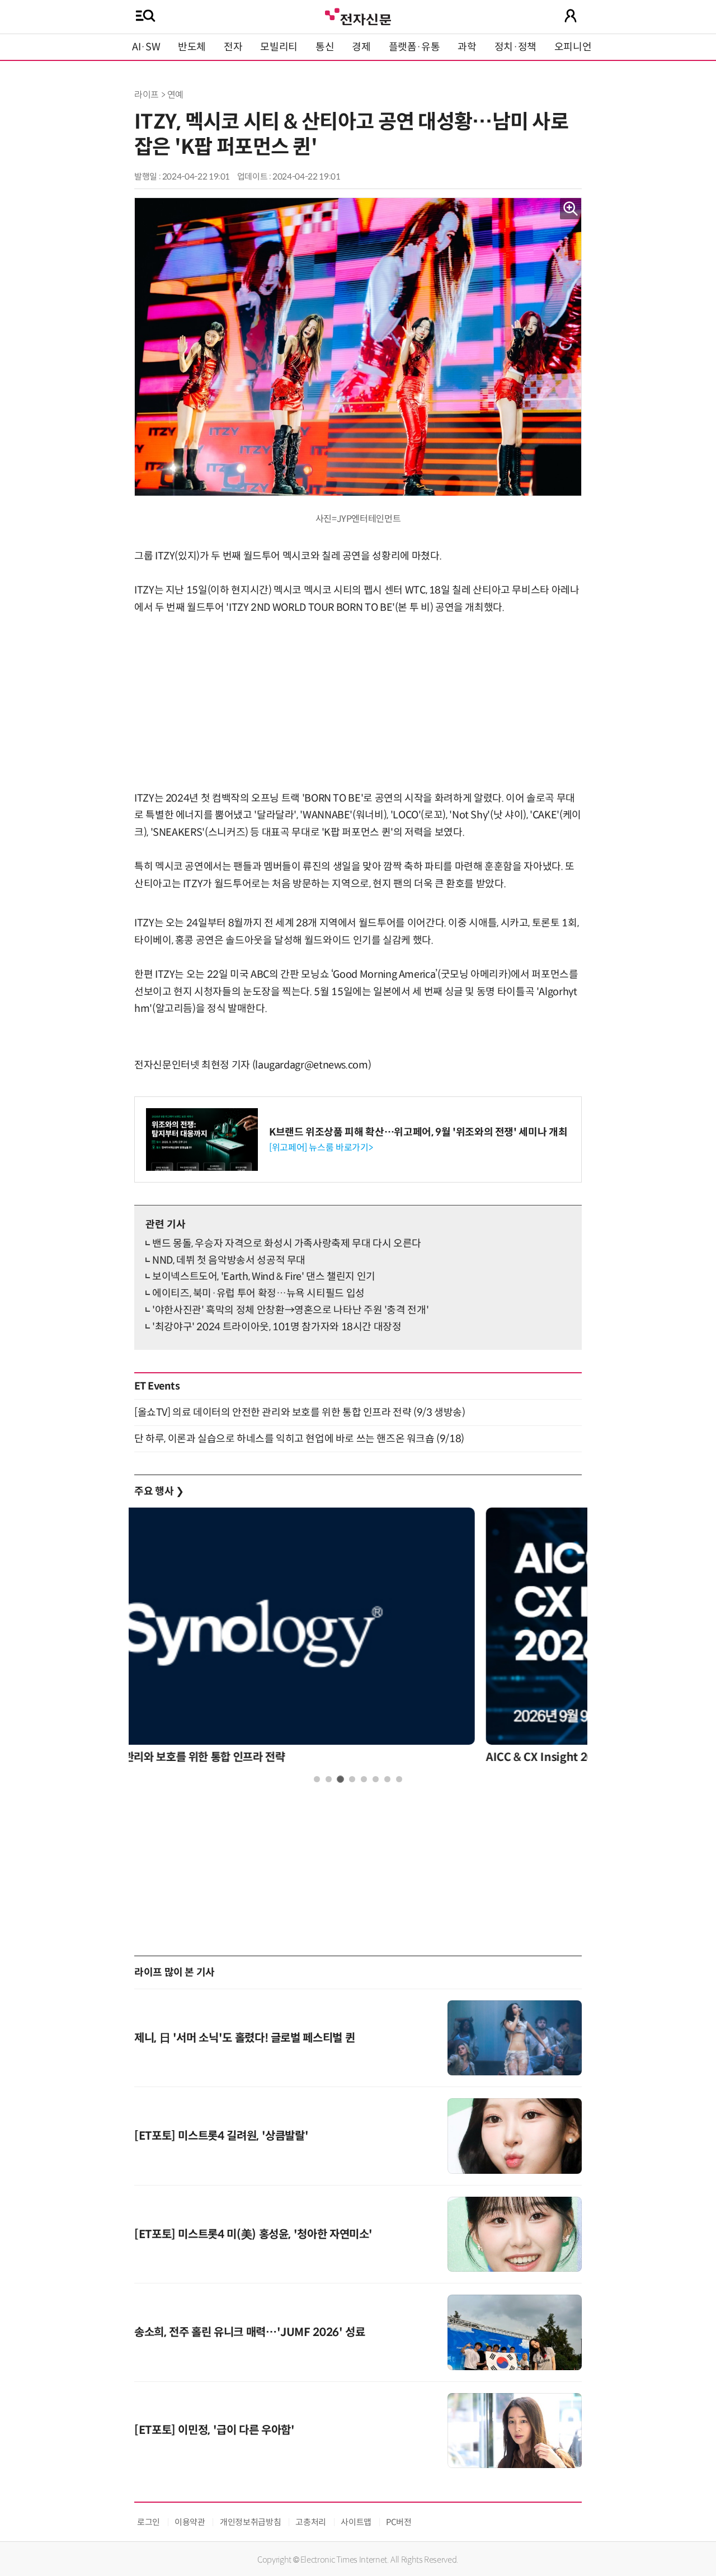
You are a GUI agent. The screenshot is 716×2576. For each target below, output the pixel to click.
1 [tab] (317, 1779)
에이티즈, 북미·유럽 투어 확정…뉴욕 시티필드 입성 (258, 1293)
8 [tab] (399, 1779)
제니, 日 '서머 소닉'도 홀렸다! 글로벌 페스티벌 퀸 (244, 2038)
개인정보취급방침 (250, 2522)
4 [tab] (352, 1779)
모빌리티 (279, 47)
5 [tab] (364, 1779)
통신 (325, 47)
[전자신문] (358, 15)
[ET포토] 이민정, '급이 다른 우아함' (215, 2430)
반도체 (192, 47)
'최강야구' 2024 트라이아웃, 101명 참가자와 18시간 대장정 (277, 1327)
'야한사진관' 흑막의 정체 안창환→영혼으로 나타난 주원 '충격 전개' (290, 1310)
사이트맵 (356, 2522)
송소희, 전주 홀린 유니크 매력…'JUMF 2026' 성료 (249, 2332)
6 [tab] (376, 1779)
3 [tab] (340, 1779)
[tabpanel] (358, 1639)
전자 (233, 47)
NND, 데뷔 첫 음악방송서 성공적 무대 (229, 1260)
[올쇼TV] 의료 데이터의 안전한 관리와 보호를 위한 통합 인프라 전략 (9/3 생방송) (300, 1412)
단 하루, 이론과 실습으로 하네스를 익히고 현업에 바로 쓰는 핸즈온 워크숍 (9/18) (299, 1439)
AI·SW (146, 47)
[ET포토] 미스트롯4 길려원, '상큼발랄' (221, 2136)
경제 (361, 47)
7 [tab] (387, 1779)
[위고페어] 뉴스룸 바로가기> (321, 1148)
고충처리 (311, 2522)
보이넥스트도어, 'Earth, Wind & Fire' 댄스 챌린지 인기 (264, 1277)
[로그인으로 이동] (571, 16)
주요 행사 (159, 1491)
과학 (467, 47)
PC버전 (399, 2522)
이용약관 (190, 2522)
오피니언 (573, 47)
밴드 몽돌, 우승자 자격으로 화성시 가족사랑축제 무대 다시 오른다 (287, 1244)
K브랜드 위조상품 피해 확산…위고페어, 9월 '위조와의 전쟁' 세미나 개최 (418, 1132)
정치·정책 (515, 47)
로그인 (149, 2522)
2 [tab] (329, 1779)
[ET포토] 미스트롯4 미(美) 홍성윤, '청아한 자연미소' (253, 2234)
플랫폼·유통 (414, 47)
